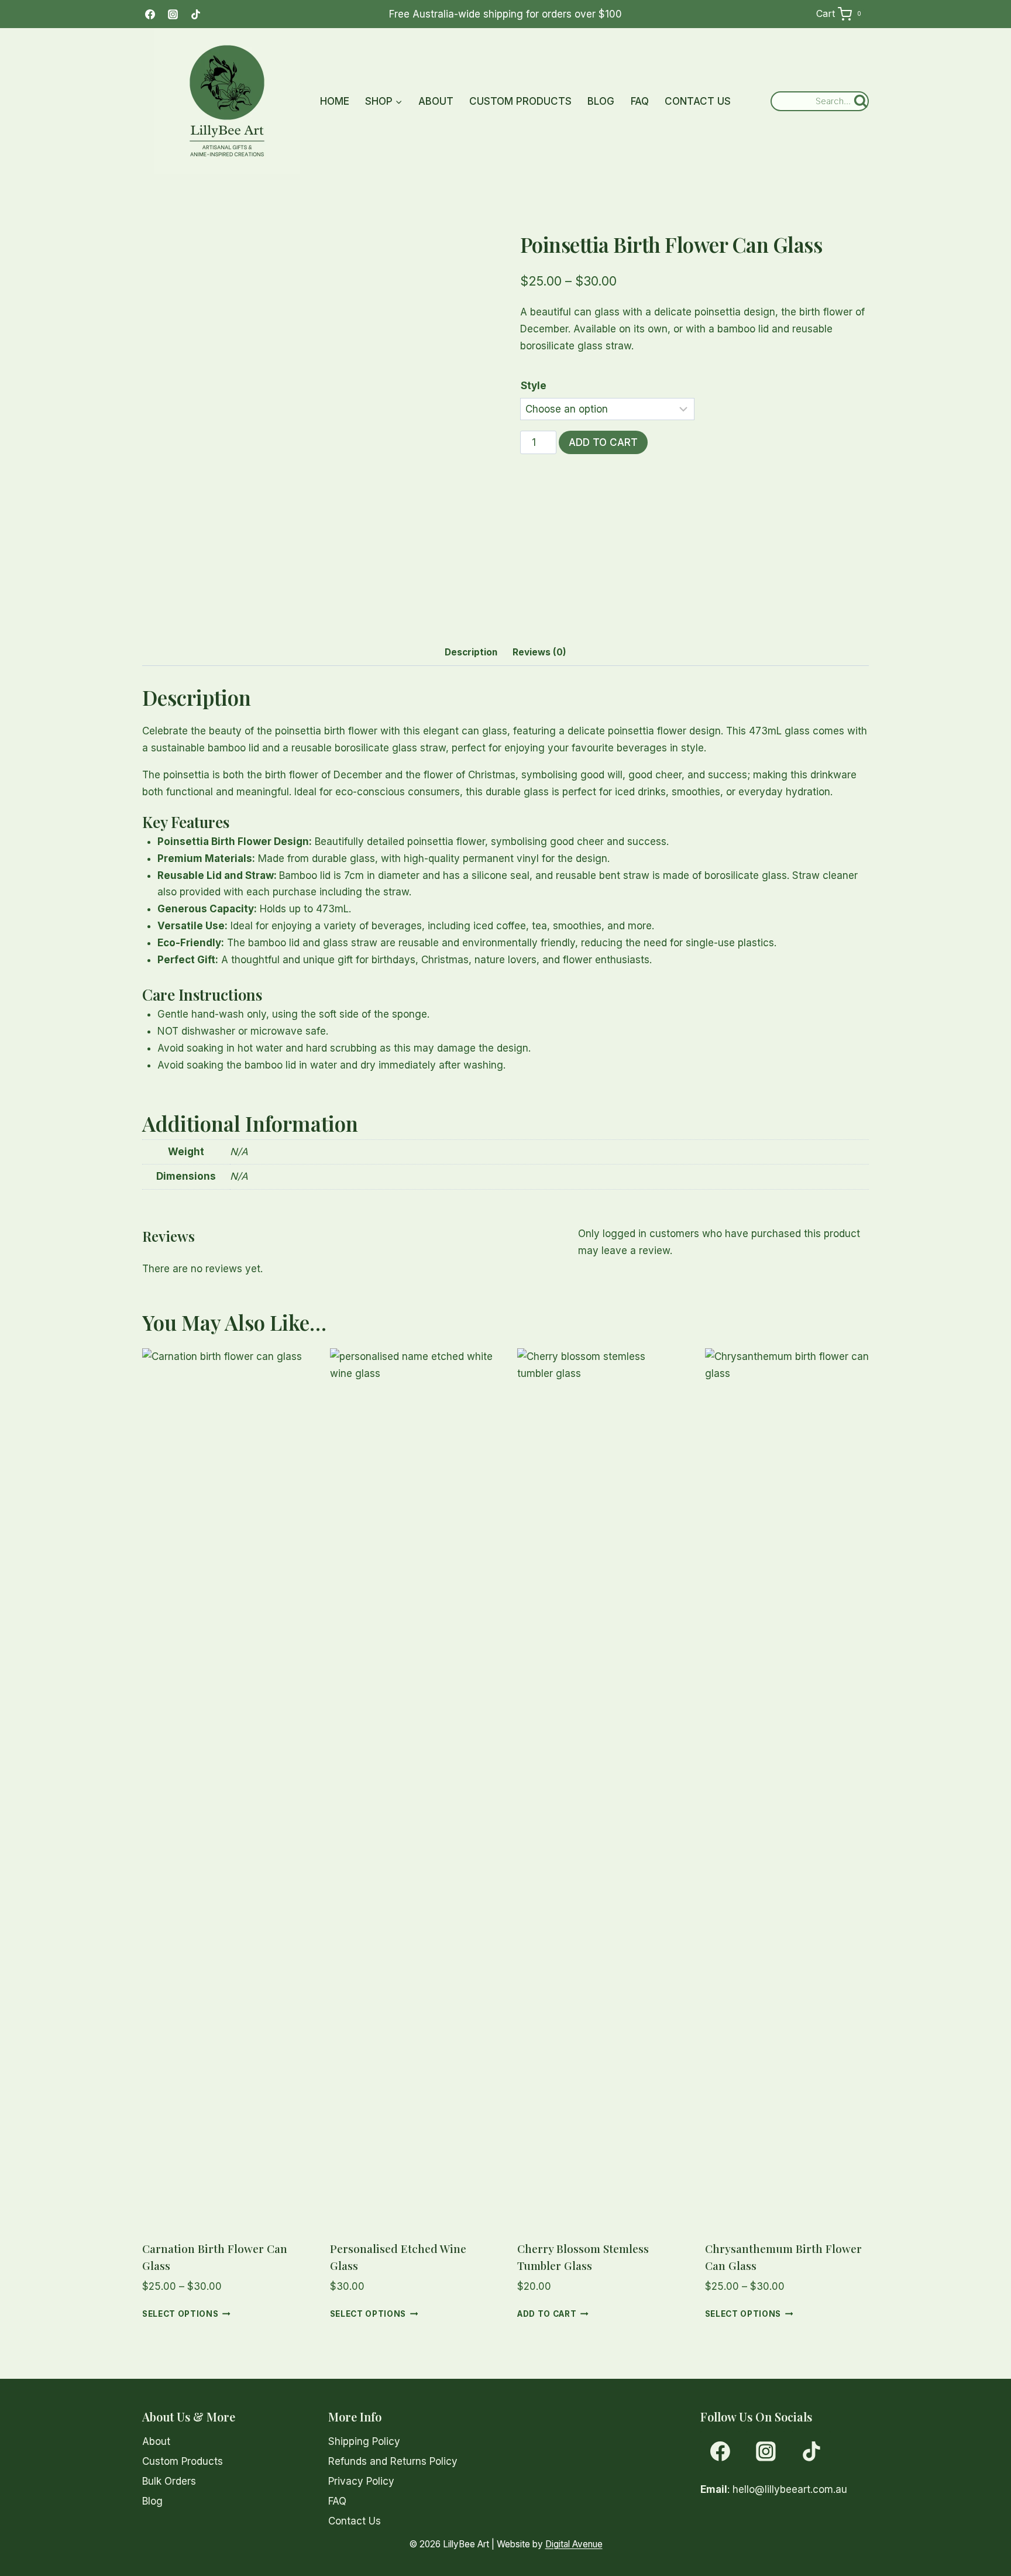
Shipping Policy (364, 2441)
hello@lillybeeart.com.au (790, 2489)
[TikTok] (195, 14)
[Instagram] (173, 14)
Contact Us (698, 101)
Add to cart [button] (547, 2314)
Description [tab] (471, 652)
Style (534, 386)
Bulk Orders (169, 2481)
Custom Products (520, 101)
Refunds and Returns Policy (393, 2461)
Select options (180, 2314)
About (436, 101)
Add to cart (603, 442)
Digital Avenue (574, 2544)
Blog (601, 101)
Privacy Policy (361, 2481)
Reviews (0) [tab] (539, 652)
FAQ (640, 101)
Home (335, 101)
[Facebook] (150, 14)
